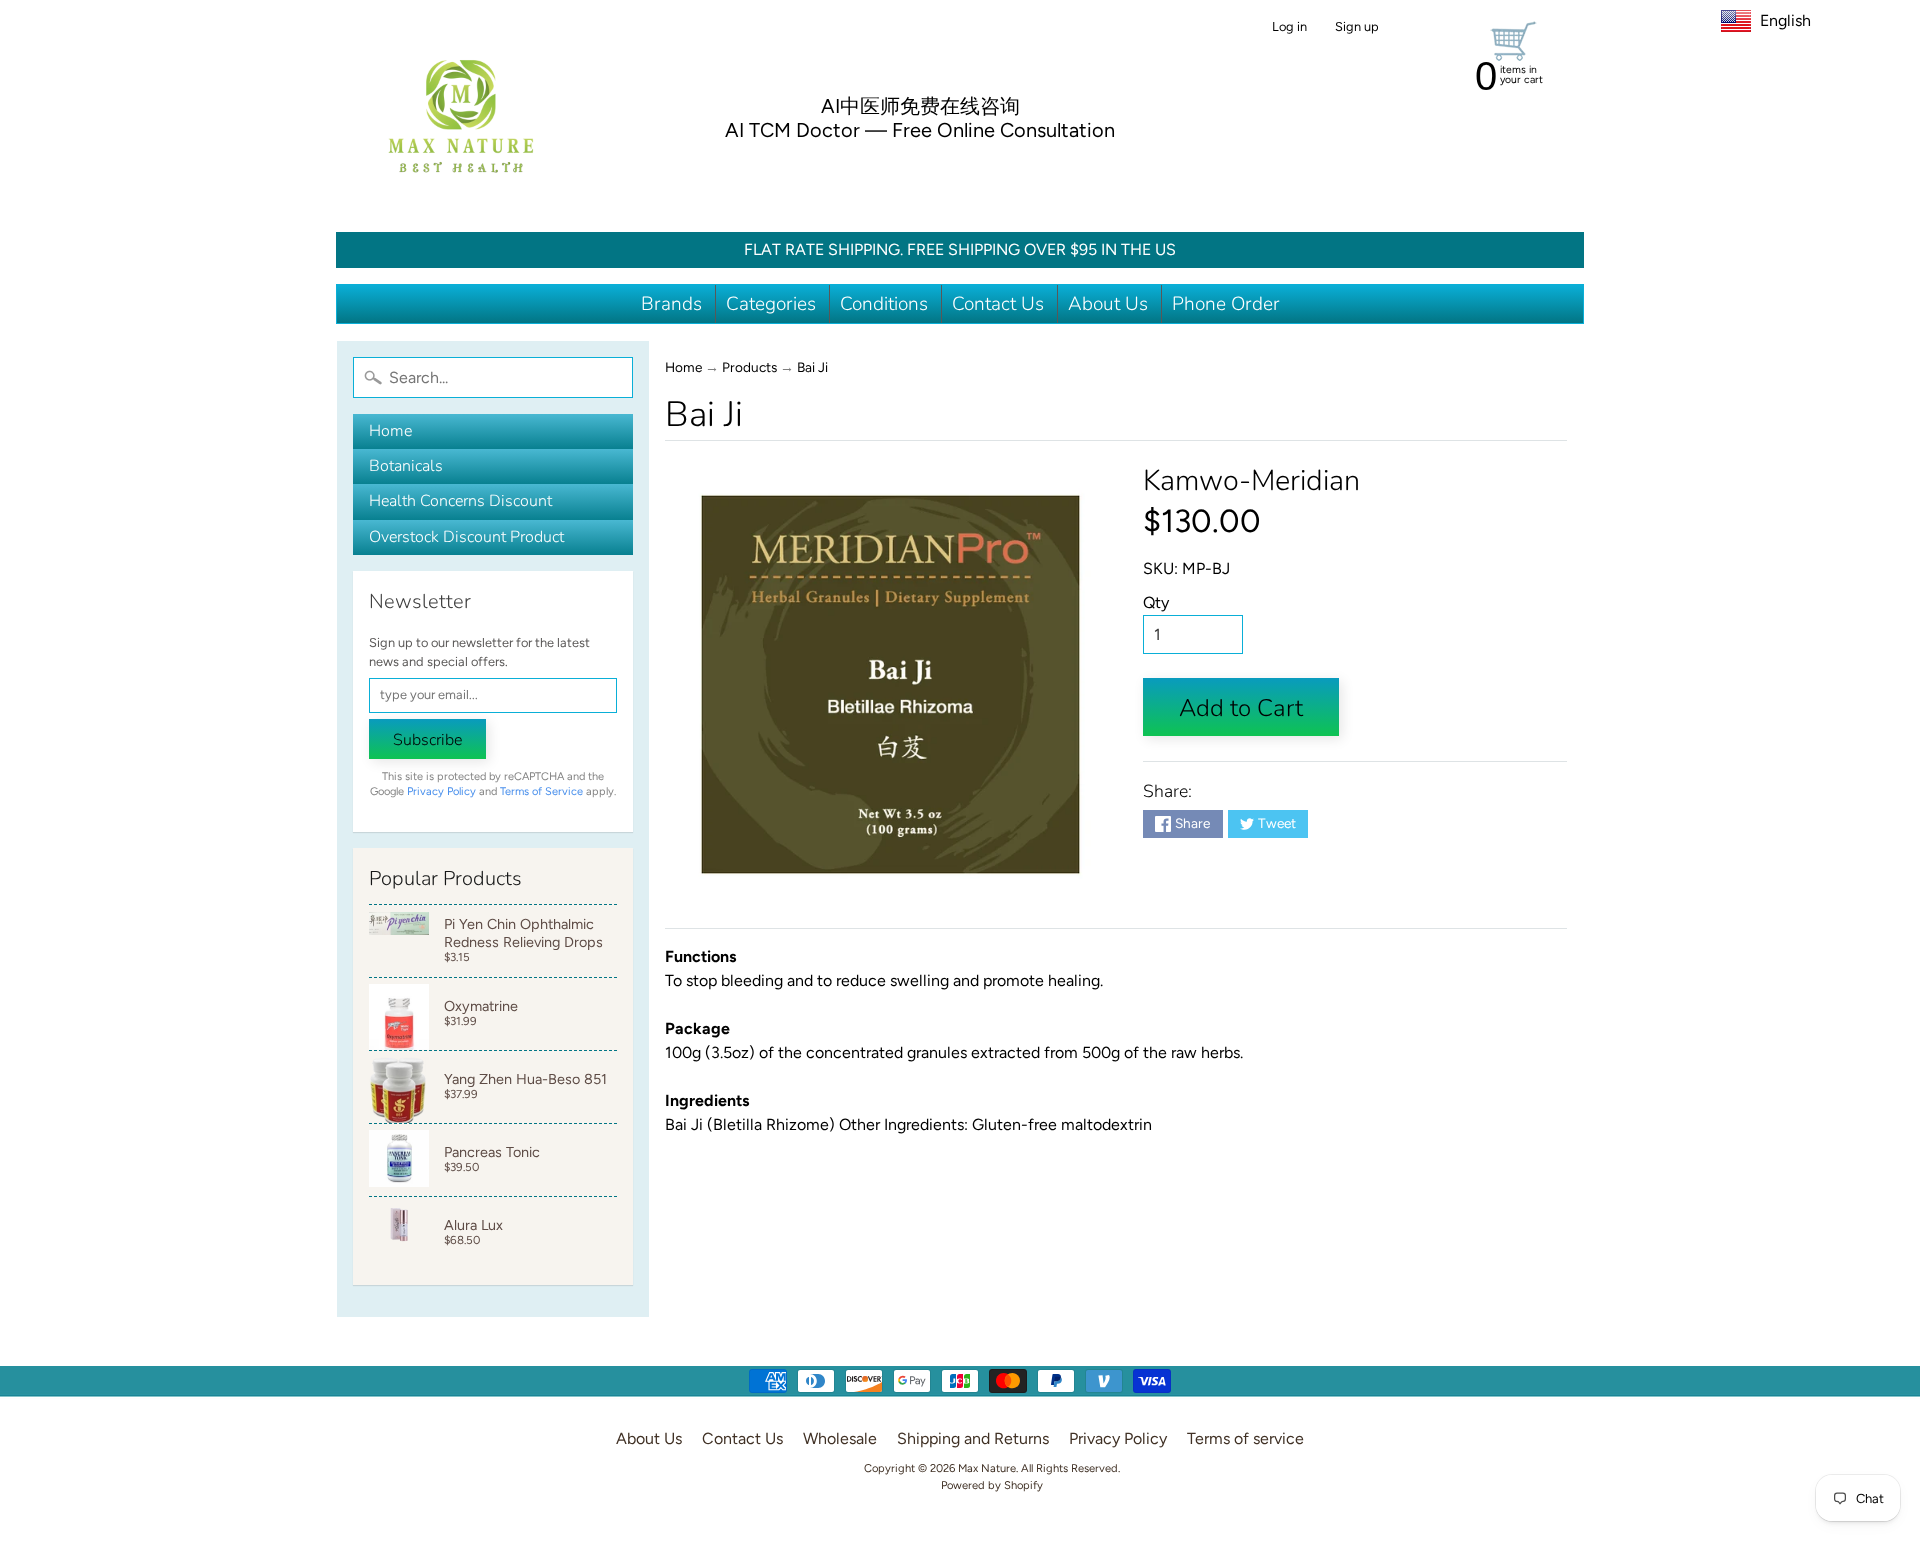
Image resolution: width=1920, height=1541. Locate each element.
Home (390, 431)
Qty (1156, 602)
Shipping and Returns (973, 1438)
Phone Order (1226, 304)
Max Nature (987, 1468)
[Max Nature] (461, 116)
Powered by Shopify (992, 1485)
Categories (771, 304)
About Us (1108, 304)
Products (749, 367)
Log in (1289, 27)
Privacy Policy (441, 791)
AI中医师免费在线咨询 (920, 106)
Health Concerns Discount (460, 501)
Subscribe (427, 740)
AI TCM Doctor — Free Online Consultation (920, 130)
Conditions (884, 304)
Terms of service (1245, 1438)
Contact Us (998, 304)
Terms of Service (541, 791)
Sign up (1357, 27)
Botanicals (406, 466)
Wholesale (840, 1438)
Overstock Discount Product (466, 537)
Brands (671, 304)
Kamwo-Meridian (1251, 480)
